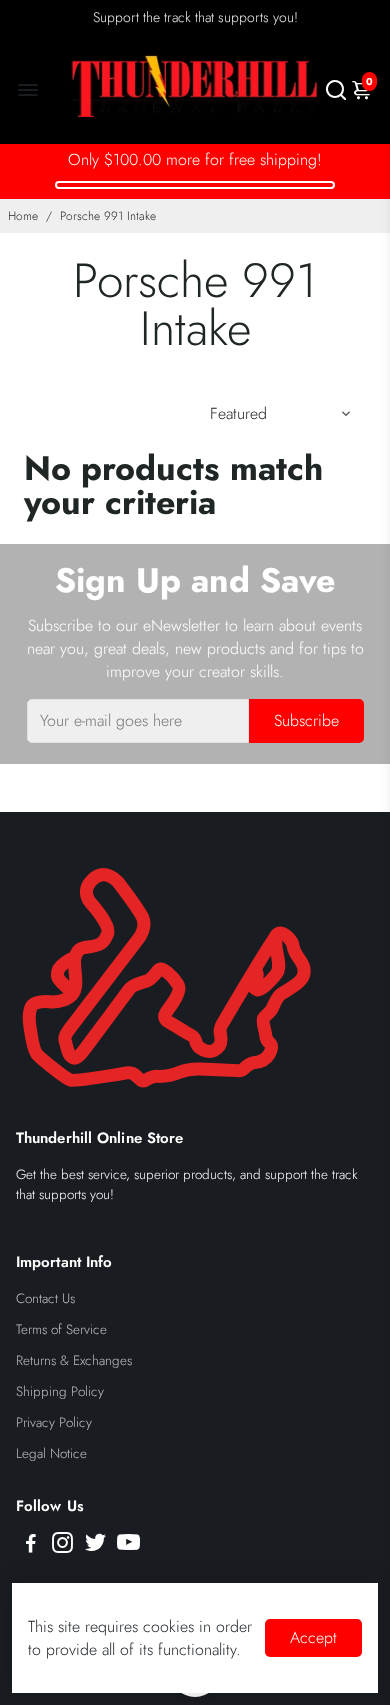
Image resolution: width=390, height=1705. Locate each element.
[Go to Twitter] (95, 1546)
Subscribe (306, 720)
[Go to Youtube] (128, 1546)
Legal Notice (51, 1453)
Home (23, 216)
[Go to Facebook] (31, 1546)
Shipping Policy (60, 1391)
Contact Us (45, 1298)
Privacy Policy (54, 1422)
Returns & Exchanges (74, 1360)
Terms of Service (61, 1329)
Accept (313, 1637)
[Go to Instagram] (62, 1546)
